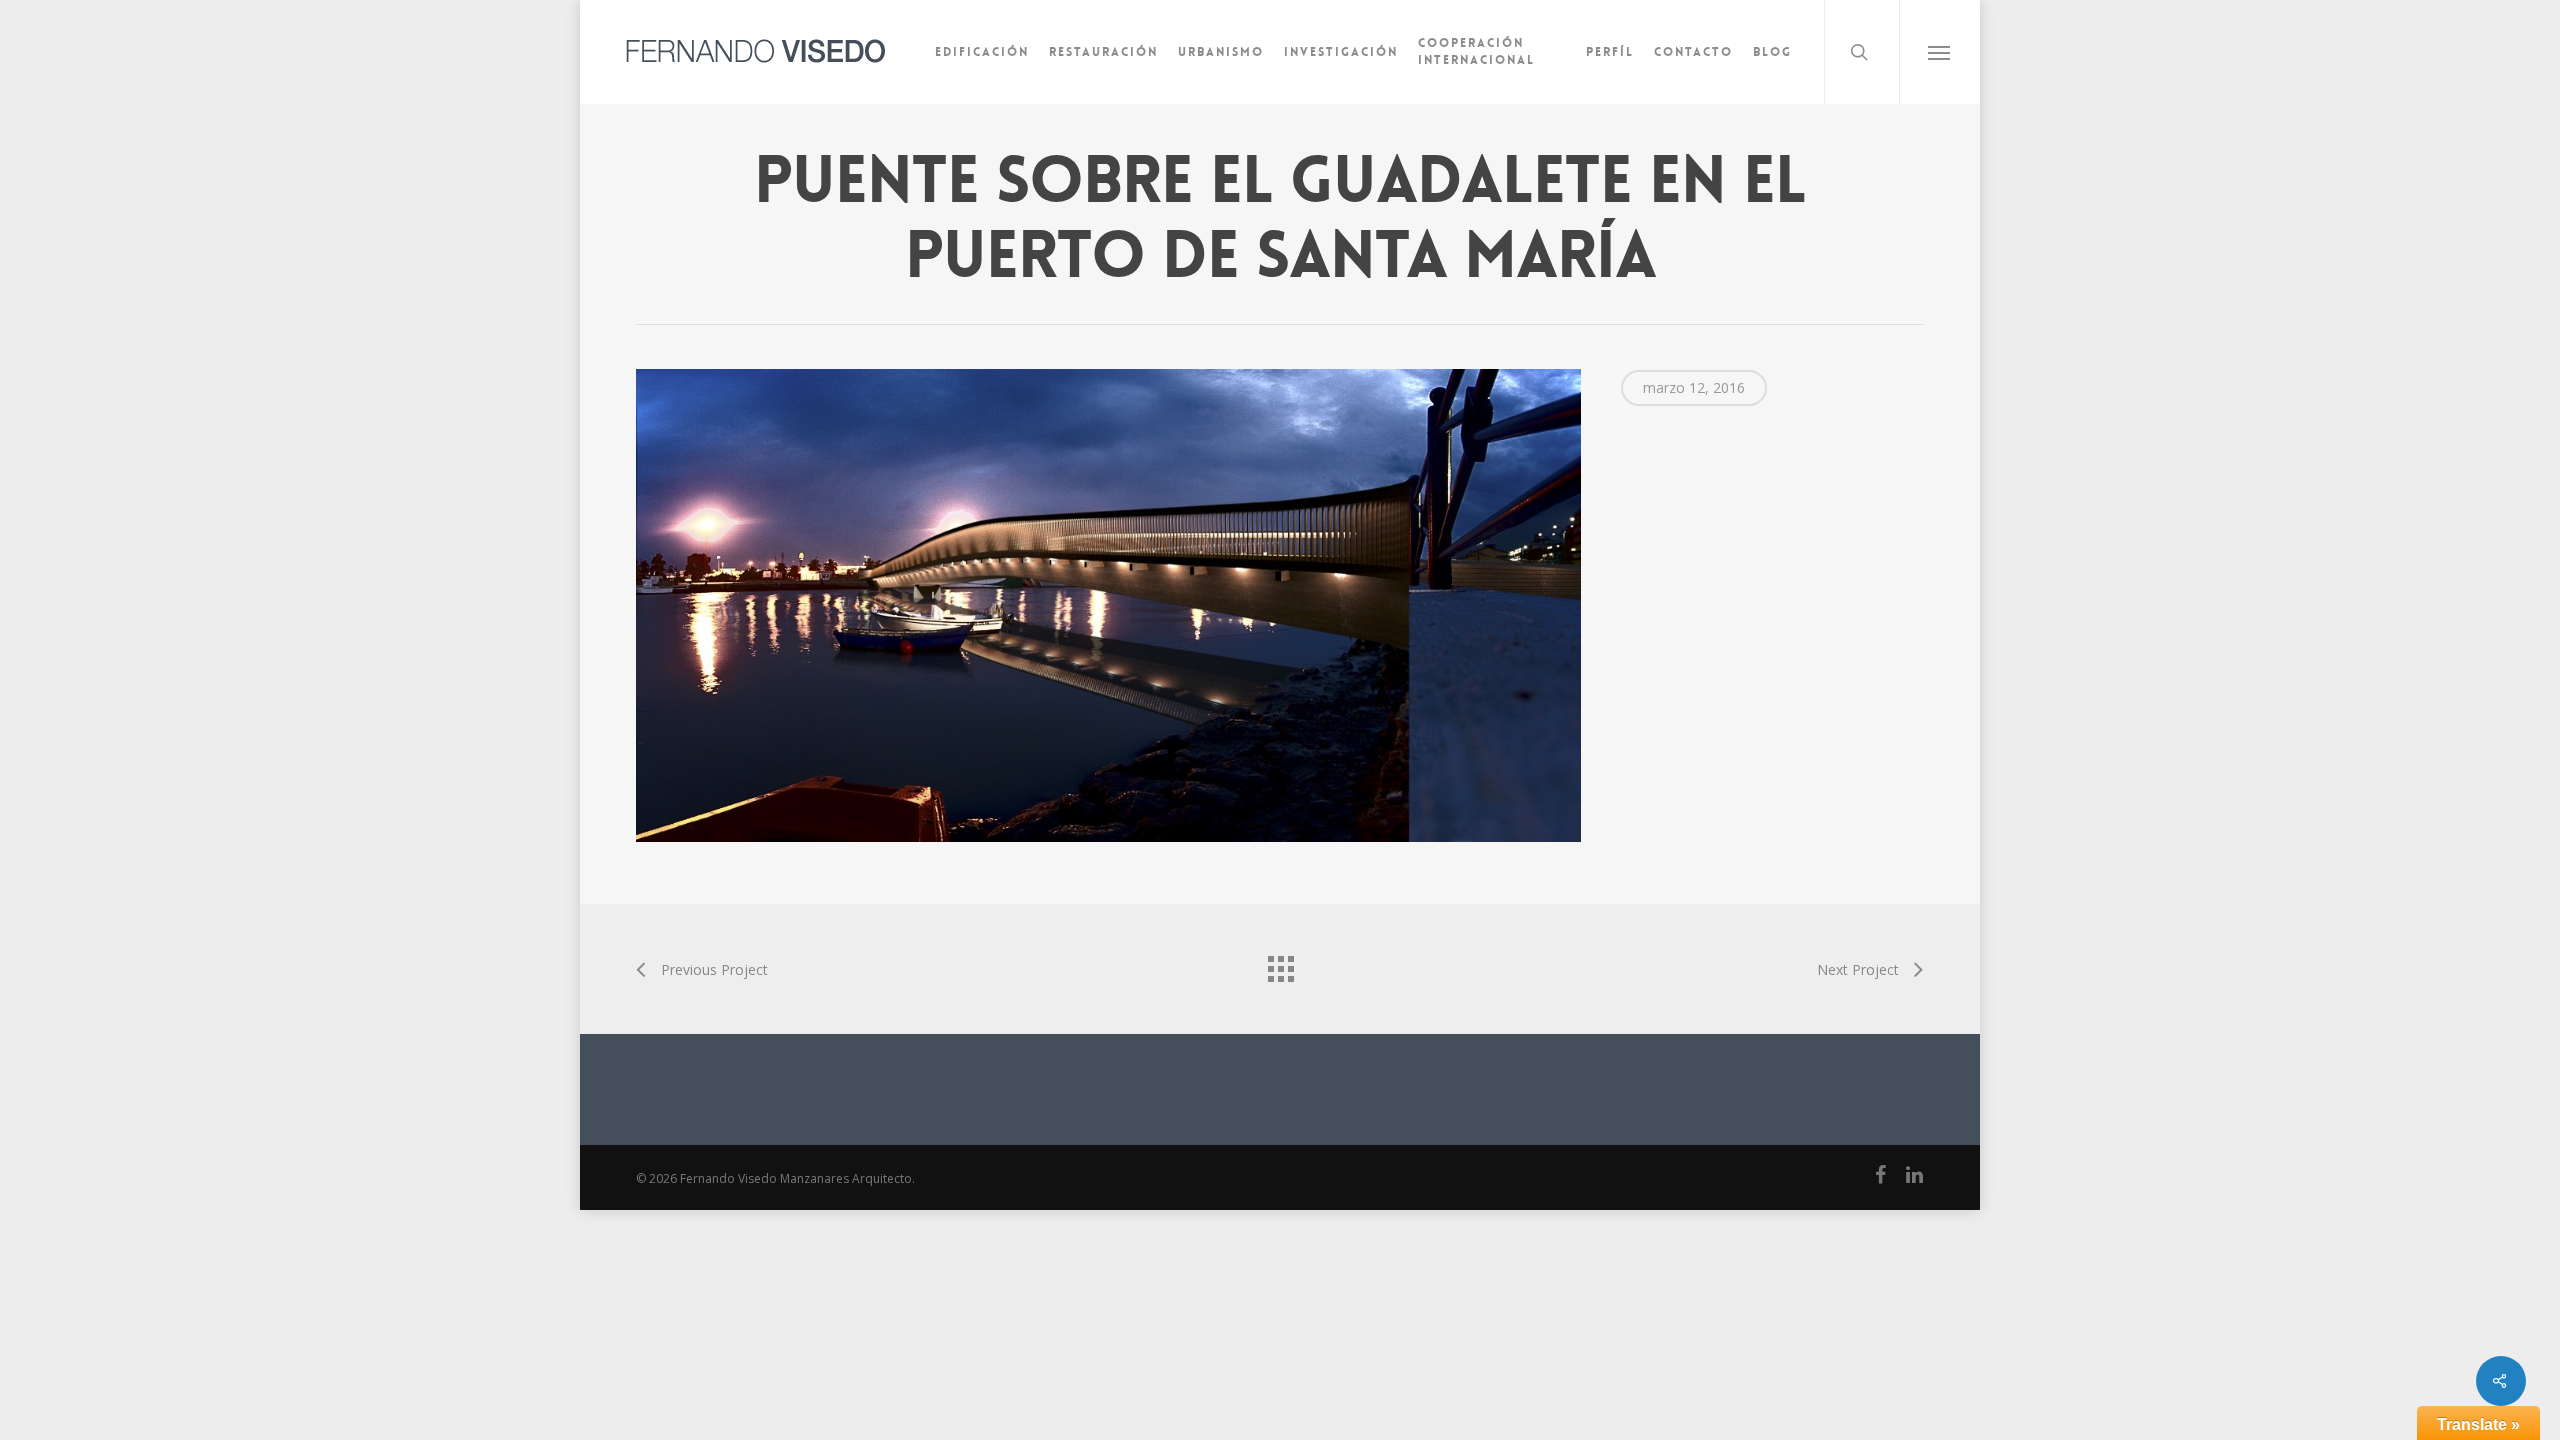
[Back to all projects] (1280, 964)
